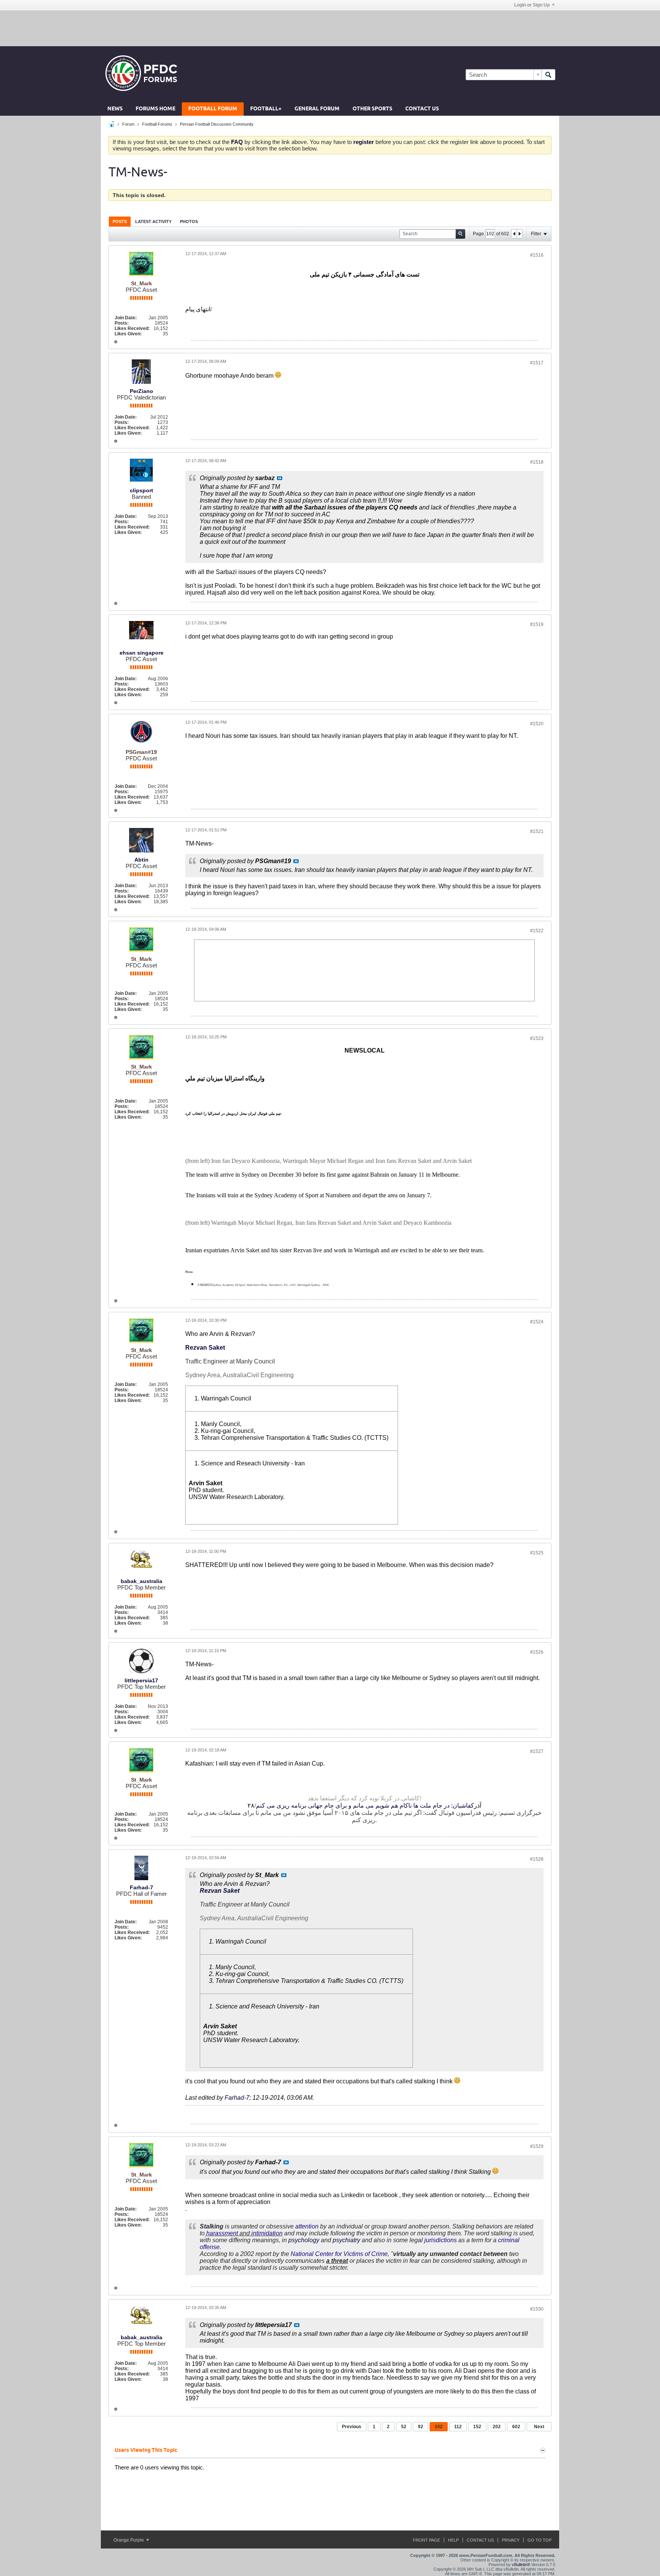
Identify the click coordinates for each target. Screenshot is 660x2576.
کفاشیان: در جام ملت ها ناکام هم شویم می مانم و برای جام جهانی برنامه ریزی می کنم (365, 1805)
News (115, 109)
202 (497, 2427)
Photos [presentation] (189, 222)
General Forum (317, 109)
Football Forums (157, 124)
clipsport (142, 490)
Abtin (142, 860)
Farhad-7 (142, 1887)
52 (404, 2427)
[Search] (548, 75)
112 (458, 2427)
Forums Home (155, 109)
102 (439, 2427)
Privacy (511, 2540)
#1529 (537, 2146)
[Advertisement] (330, 28)
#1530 (537, 2309)
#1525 (537, 1553)
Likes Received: (132, 328)
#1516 (537, 255)
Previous (352, 2427)
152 (477, 2427)
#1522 (537, 931)
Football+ (266, 109)
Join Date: (126, 318)
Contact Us (422, 109)
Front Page (426, 2540)
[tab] (120, 221)
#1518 (537, 462)
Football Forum (213, 109)
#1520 (537, 724)
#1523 (537, 1038)
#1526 (537, 1652)
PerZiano (142, 391)
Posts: (122, 323)
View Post (280, 478)
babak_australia (142, 1581)
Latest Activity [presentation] (153, 222)
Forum (128, 124)
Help (453, 2540)
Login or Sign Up (532, 5)
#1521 (537, 831)
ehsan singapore (142, 653)
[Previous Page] (514, 234)
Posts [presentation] (120, 222)
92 (421, 2427)
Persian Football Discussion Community (217, 124)
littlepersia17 (141, 1680)
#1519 (537, 624)
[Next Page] (519, 234)
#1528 (537, 1859)
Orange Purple (129, 2540)
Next (539, 2427)
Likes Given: (128, 334)
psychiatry (346, 2240)
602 (516, 2427)
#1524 (537, 1322)
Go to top (539, 2540)
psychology (304, 2240)
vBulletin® (521, 2565)
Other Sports (372, 109)
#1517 (537, 363)
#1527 (537, 1751)
